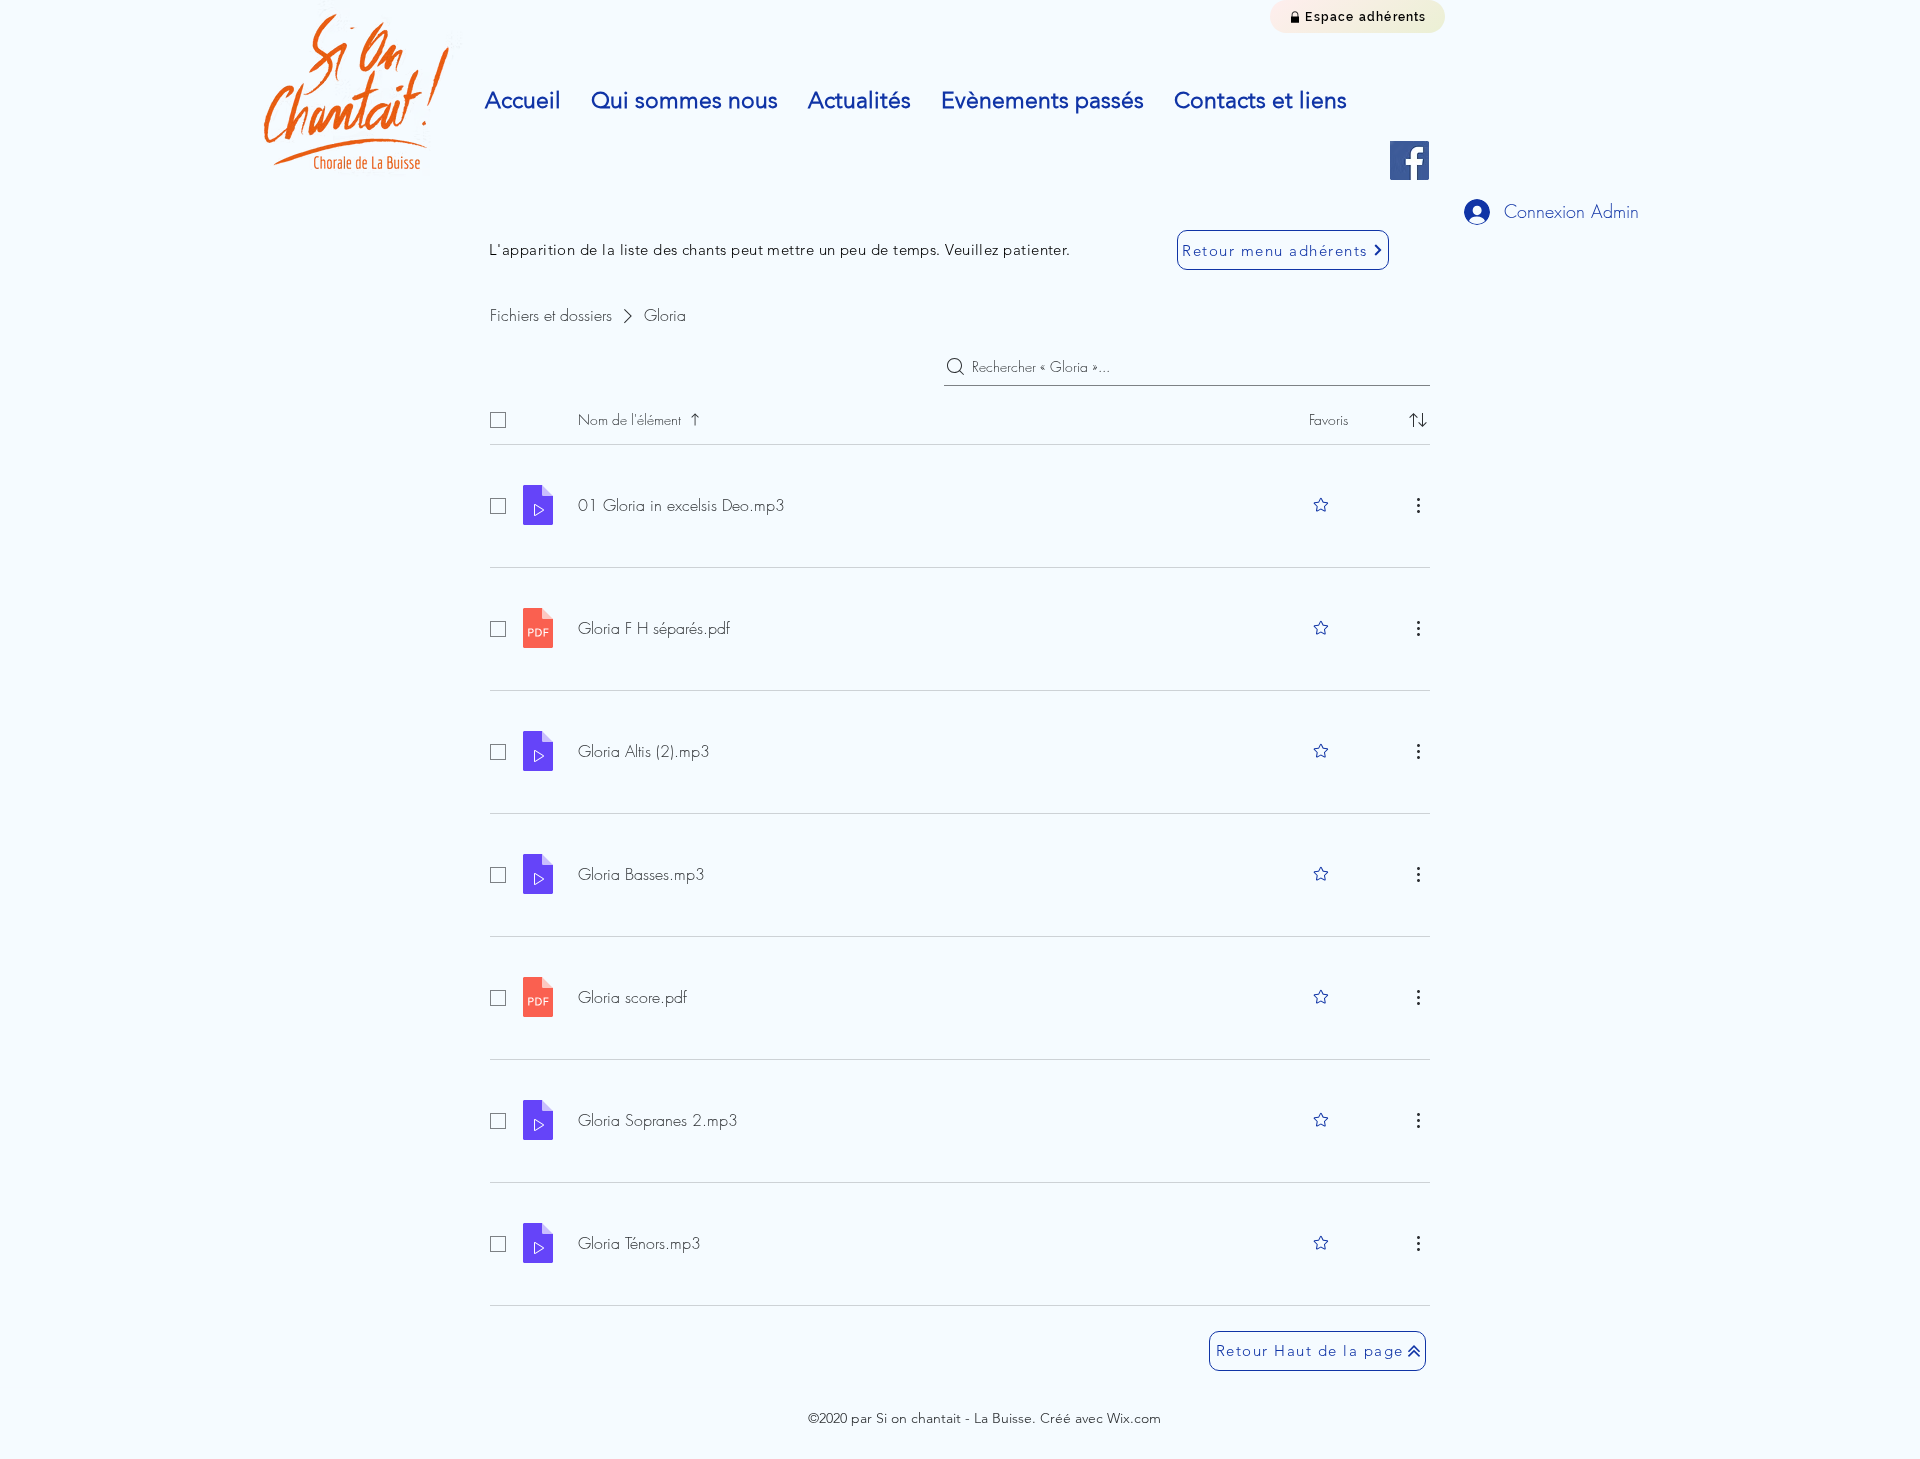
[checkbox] (498, 420)
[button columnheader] (1418, 420)
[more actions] (1418, 505)
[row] (960, 416)
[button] (684, 100)
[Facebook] (1409, 160)
